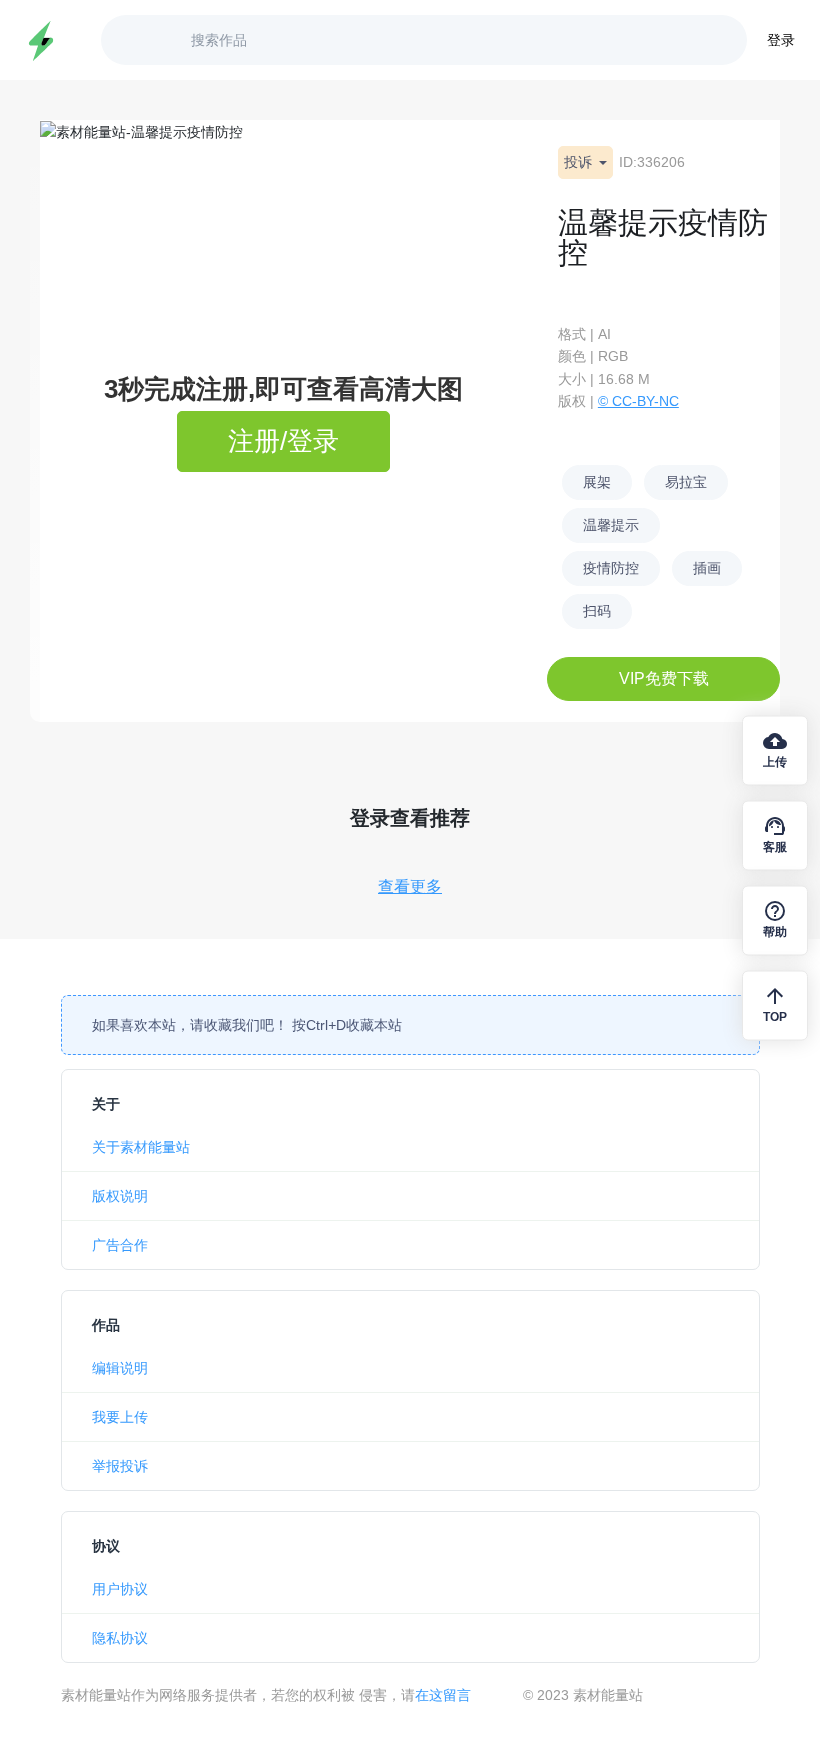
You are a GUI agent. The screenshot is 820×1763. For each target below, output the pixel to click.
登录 (781, 40)
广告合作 (120, 1245)
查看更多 (410, 886)
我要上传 (120, 1417)
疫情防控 (611, 568)
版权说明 (120, 1196)
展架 (597, 482)
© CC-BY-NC (638, 401)
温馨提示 (611, 525)
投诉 (580, 162)
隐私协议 (120, 1638)
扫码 (597, 611)
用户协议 (120, 1589)
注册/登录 (283, 441)
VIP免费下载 (664, 678)
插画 (707, 568)
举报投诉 (120, 1466)
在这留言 (443, 1695)
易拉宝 (686, 482)
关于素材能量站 (141, 1147)
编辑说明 (120, 1368)
